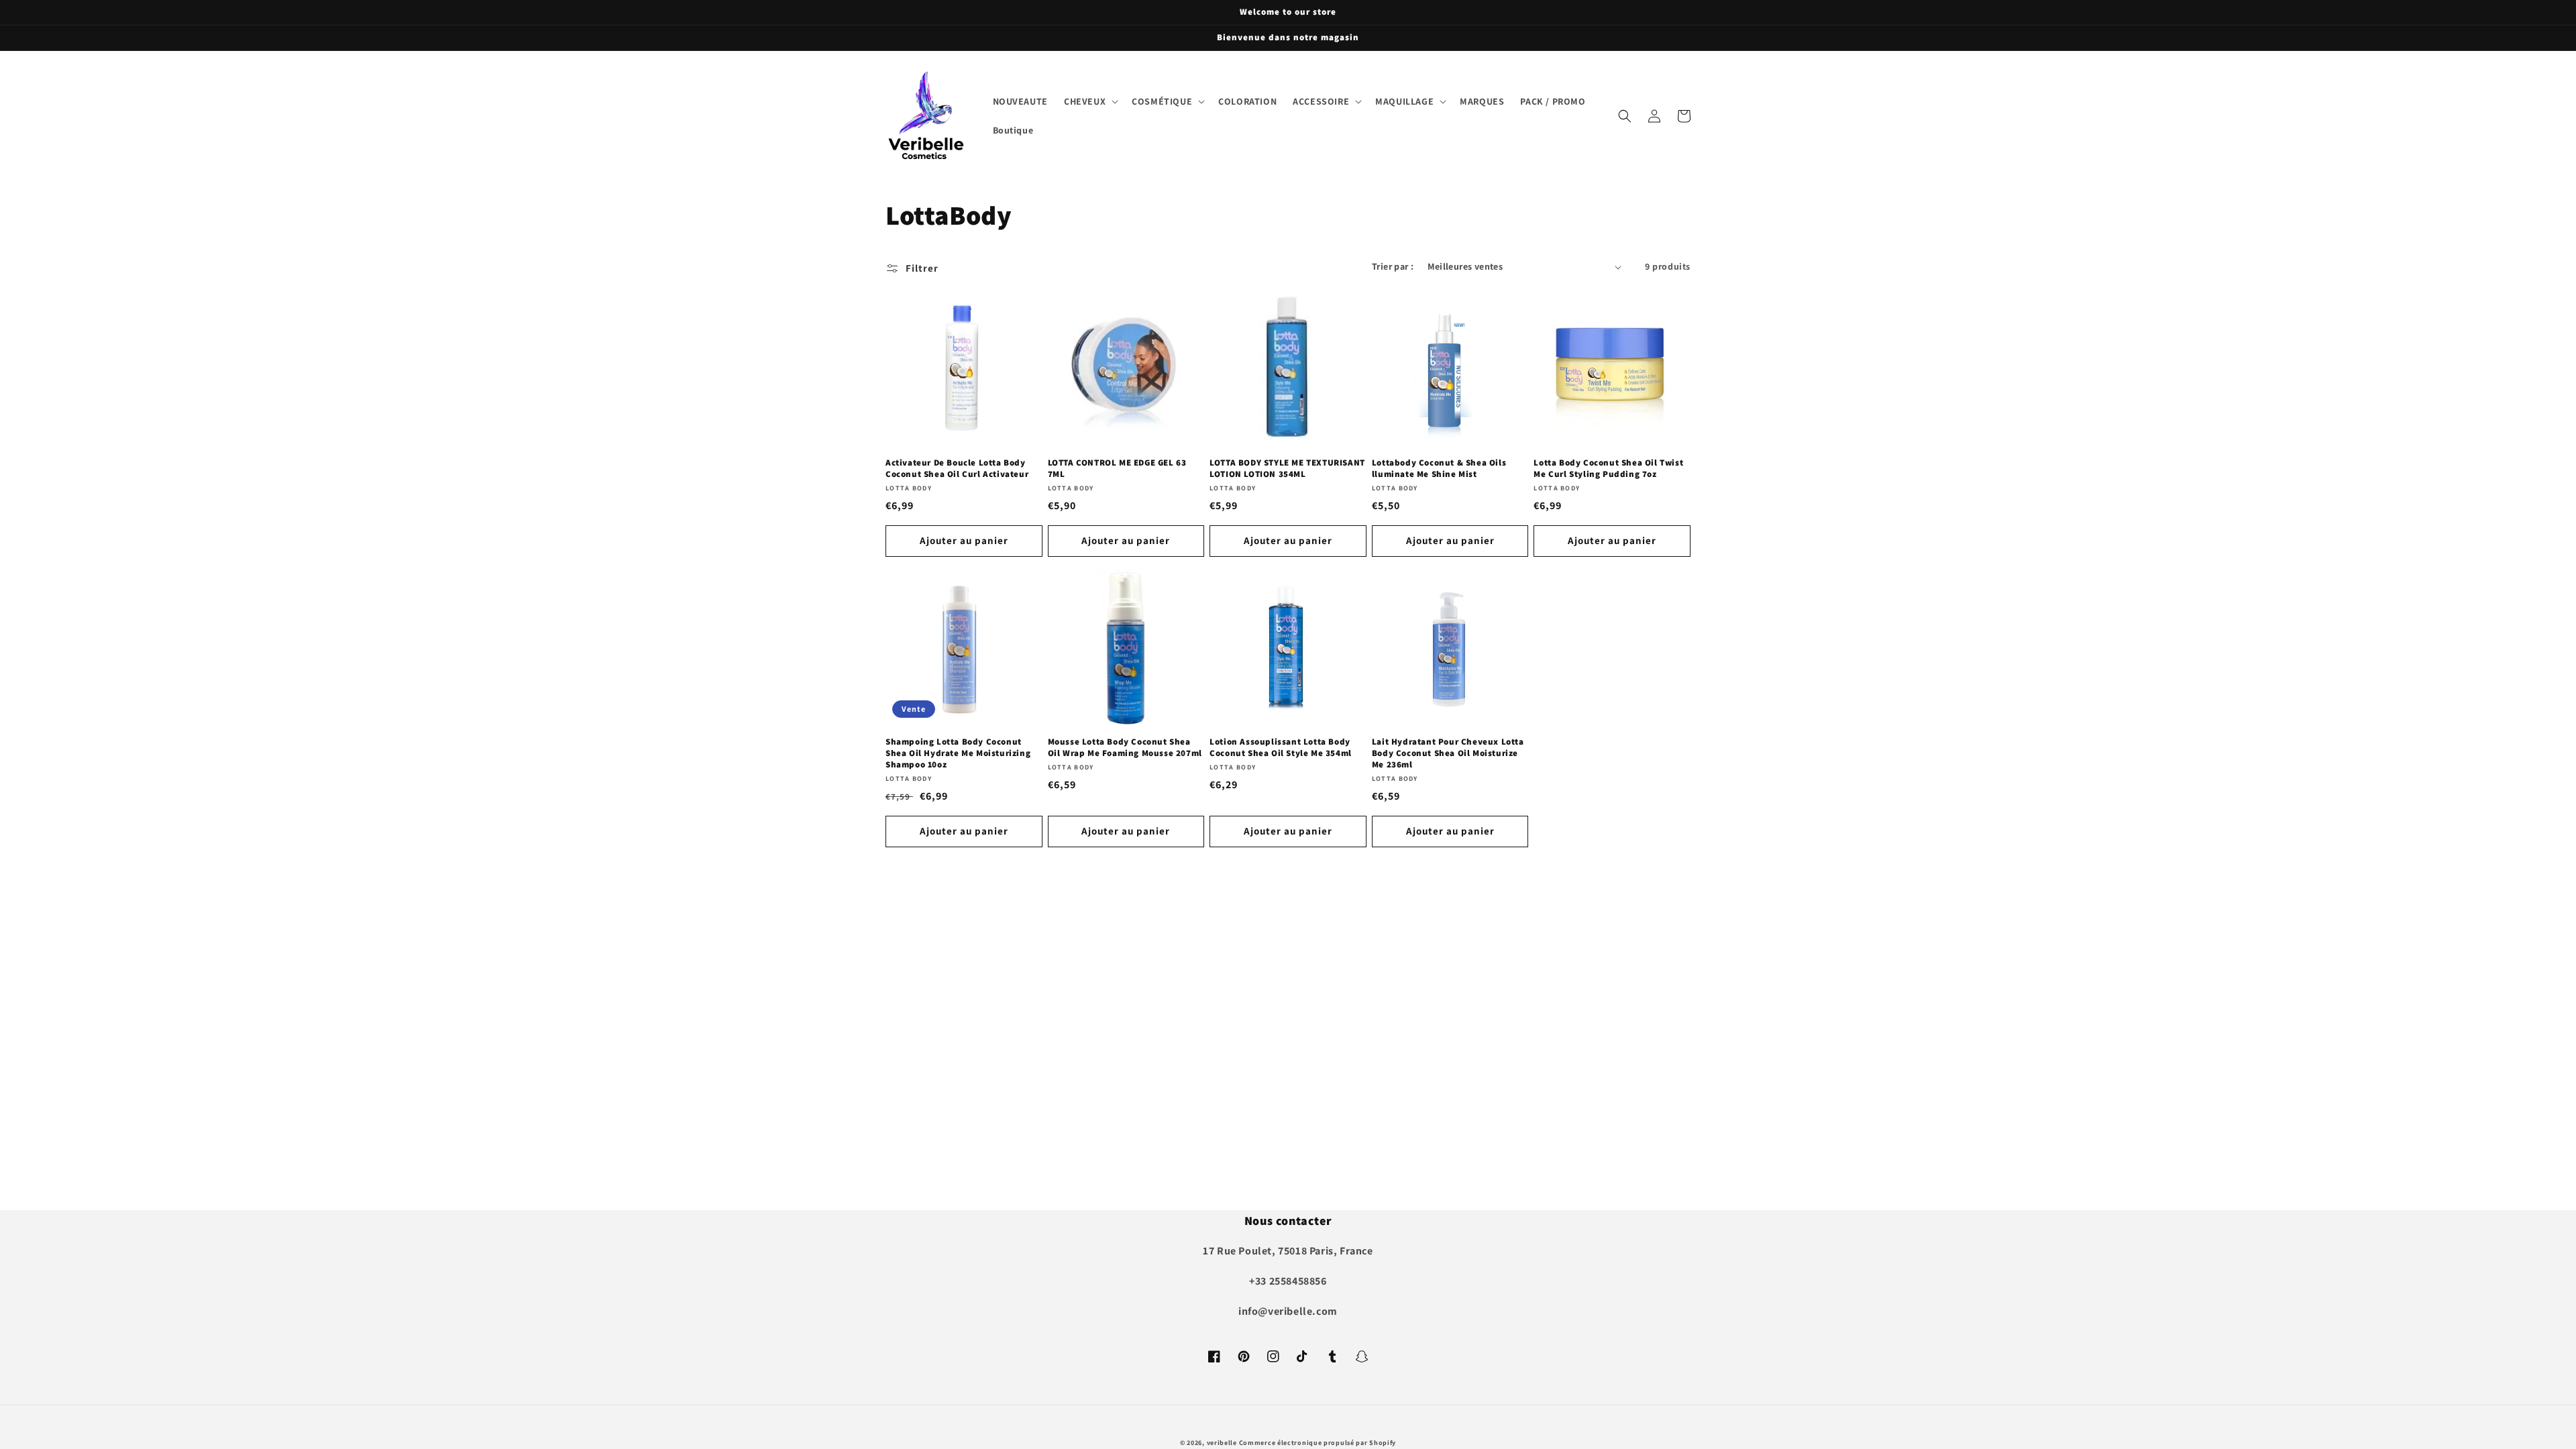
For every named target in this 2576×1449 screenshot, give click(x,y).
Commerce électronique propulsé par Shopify (1318, 1443)
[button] (1090, 101)
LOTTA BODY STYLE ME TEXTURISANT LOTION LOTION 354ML (1287, 469)
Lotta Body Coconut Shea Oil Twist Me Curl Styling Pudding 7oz (1608, 469)
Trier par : (1393, 266)
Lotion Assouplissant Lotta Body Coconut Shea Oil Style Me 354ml (1281, 748)
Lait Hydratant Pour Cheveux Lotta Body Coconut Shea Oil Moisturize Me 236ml (1448, 753)
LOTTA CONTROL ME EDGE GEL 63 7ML (1117, 469)
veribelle (1222, 1443)
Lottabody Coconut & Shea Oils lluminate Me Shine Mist (1439, 469)
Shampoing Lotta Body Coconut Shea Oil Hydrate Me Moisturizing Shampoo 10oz (958, 753)
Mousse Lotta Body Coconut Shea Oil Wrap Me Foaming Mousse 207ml (1125, 748)
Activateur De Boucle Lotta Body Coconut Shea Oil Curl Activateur (957, 469)
